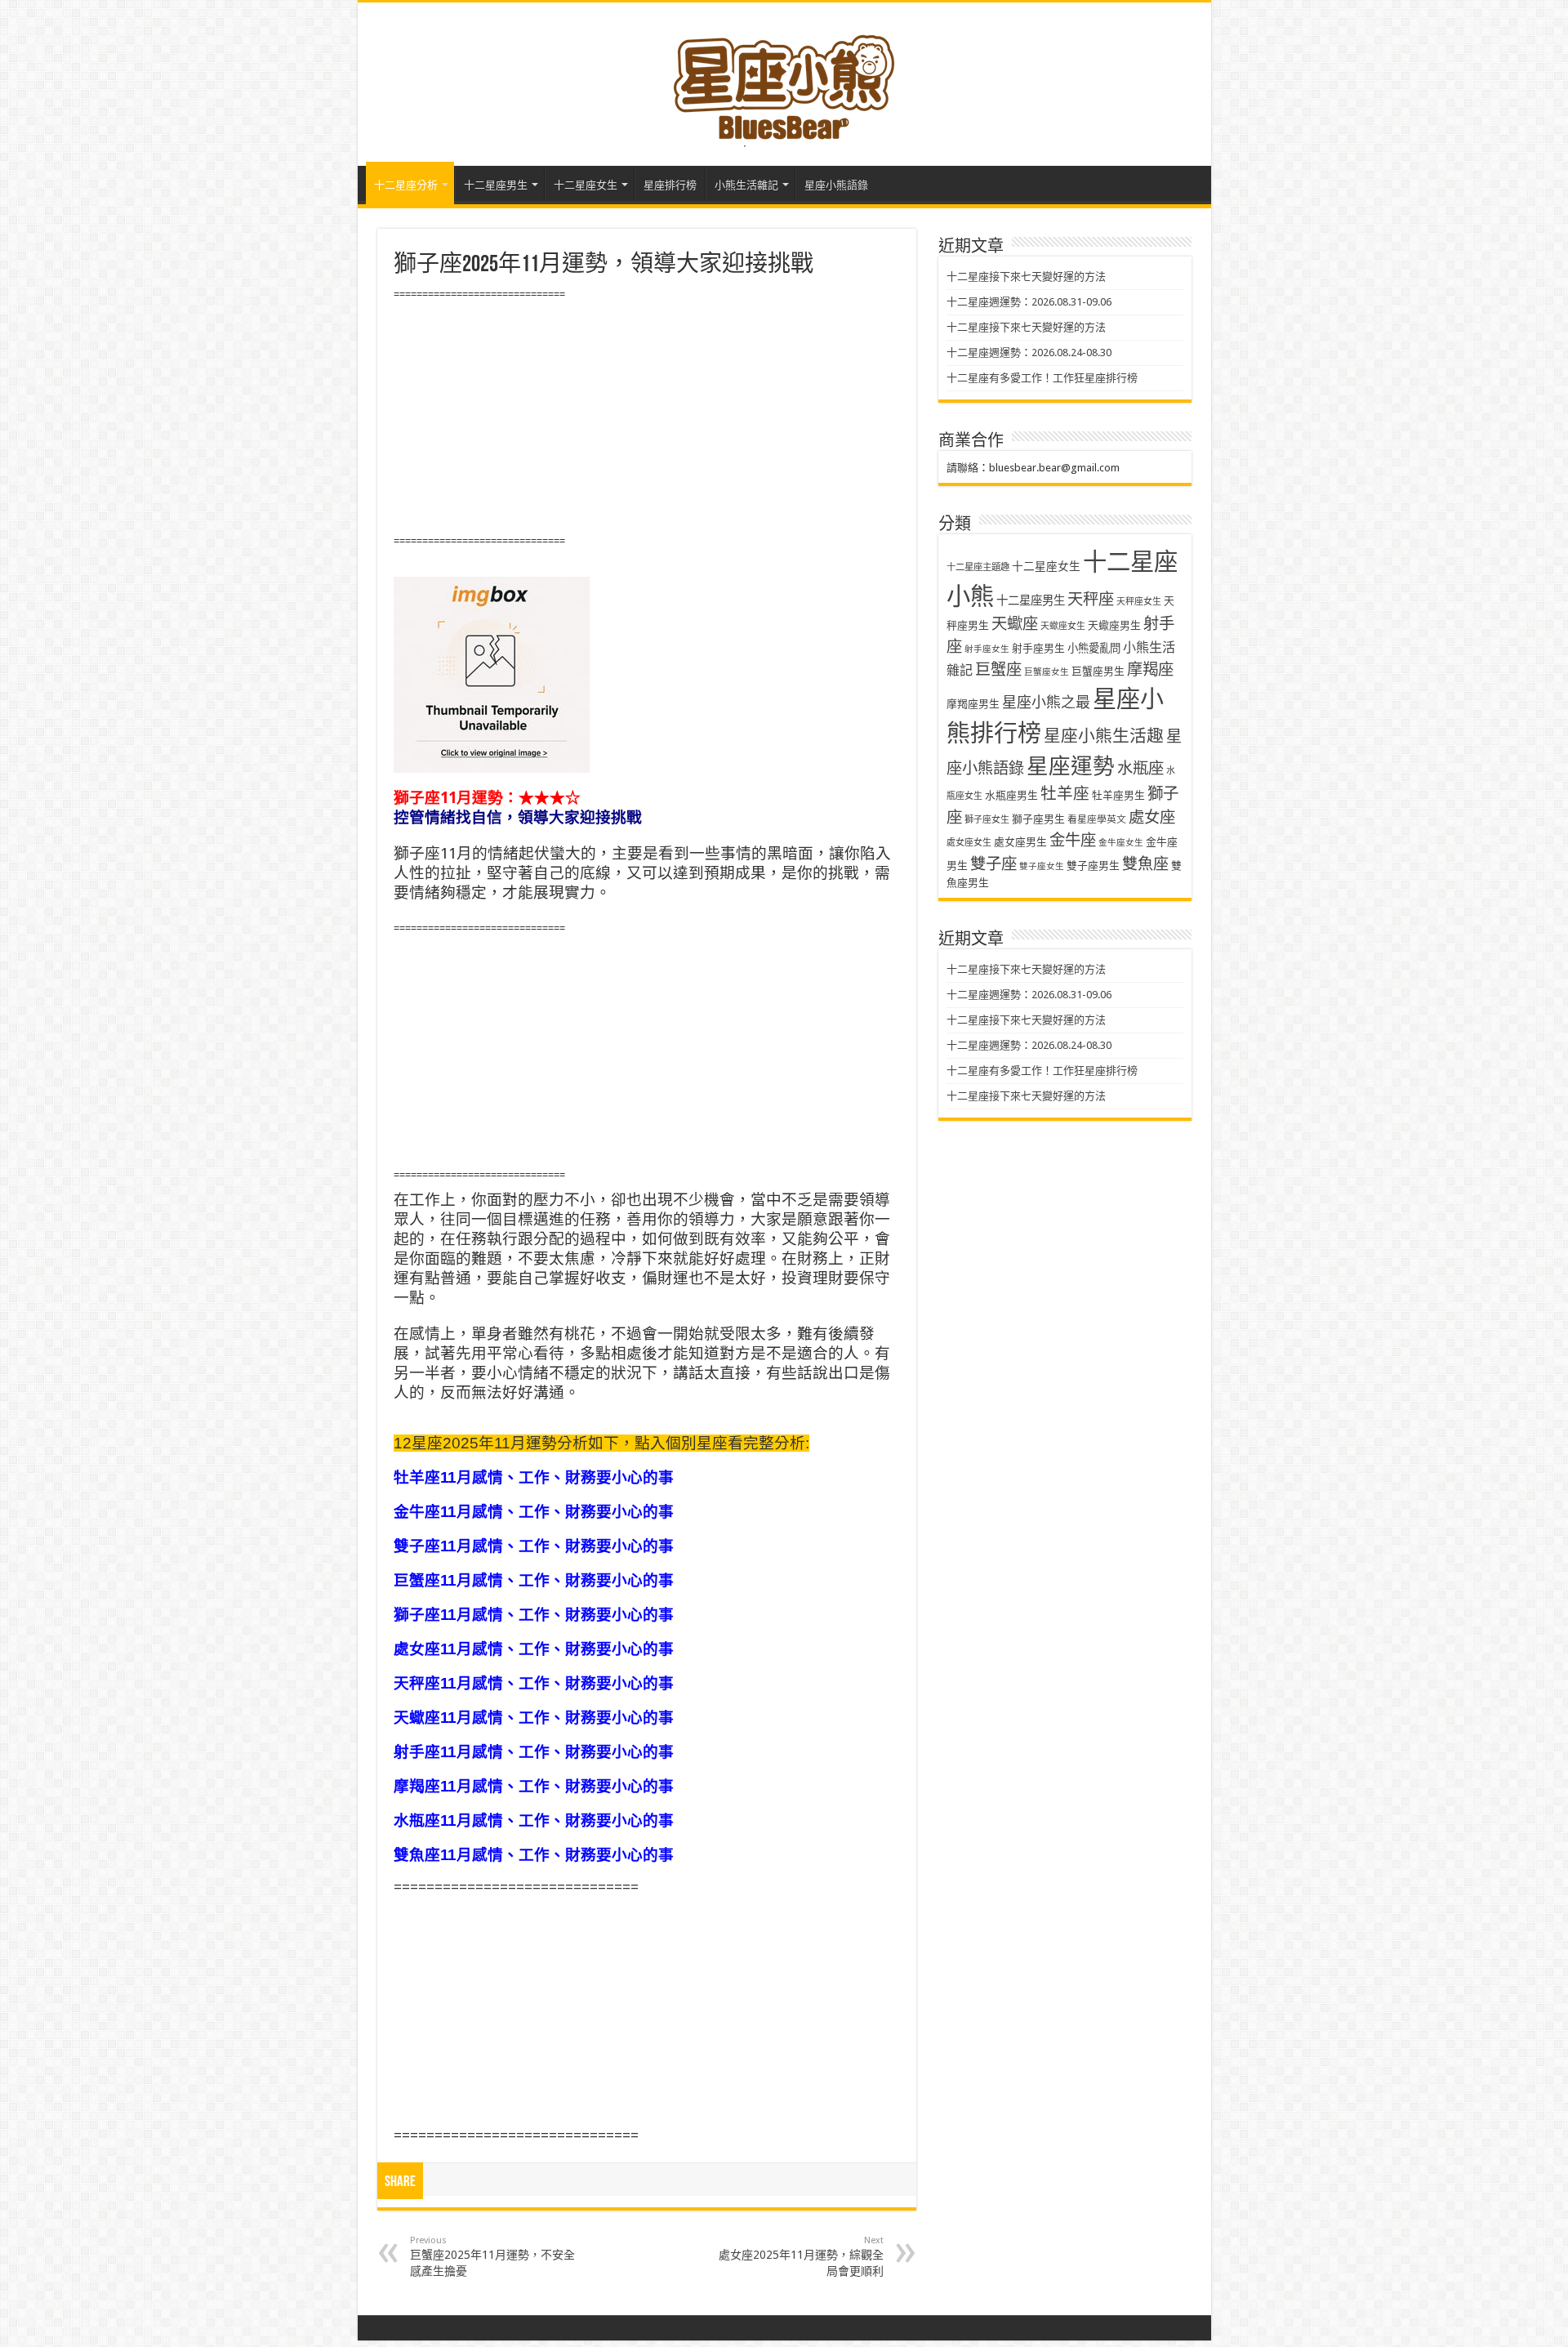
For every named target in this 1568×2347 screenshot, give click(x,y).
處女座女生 (969, 843)
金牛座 (1073, 840)
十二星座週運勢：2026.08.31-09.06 (1029, 302)
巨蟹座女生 (1047, 672)
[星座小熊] (784, 81)
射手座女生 (987, 649)
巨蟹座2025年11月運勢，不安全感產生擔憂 (492, 2256)
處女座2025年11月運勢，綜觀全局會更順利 (801, 2256)
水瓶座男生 (1011, 795)
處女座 (1152, 817)
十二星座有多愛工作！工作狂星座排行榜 (1042, 378)
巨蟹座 (998, 669)
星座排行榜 (670, 185)
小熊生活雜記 (746, 185)
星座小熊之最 (1046, 702)
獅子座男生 (1038, 819)
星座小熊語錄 (836, 185)
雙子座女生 (1042, 866)
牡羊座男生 (1118, 795)
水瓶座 (1140, 768)
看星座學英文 (1097, 819)
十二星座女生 (586, 185)
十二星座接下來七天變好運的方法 (1026, 277)
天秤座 (1091, 599)
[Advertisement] (647, 418)
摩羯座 (1150, 669)
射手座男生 (1038, 648)
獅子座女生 (987, 820)
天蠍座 (1015, 624)
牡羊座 (1065, 794)
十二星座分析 (406, 185)
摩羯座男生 (973, 704)
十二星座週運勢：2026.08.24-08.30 (1029, 352)
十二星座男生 (496, 185)
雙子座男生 (1093, 866)
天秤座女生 (1139, 602)
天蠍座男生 (1114, 625)
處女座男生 (1020, 842)
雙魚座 (1145, 864)
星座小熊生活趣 (1104, 736)
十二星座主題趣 (978, 567)
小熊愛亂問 (1094, 648)
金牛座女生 (1121, 843)
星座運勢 (1071, 766)
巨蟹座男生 (1098, 671)
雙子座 (993, 864)
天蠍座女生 (1063, 626)
